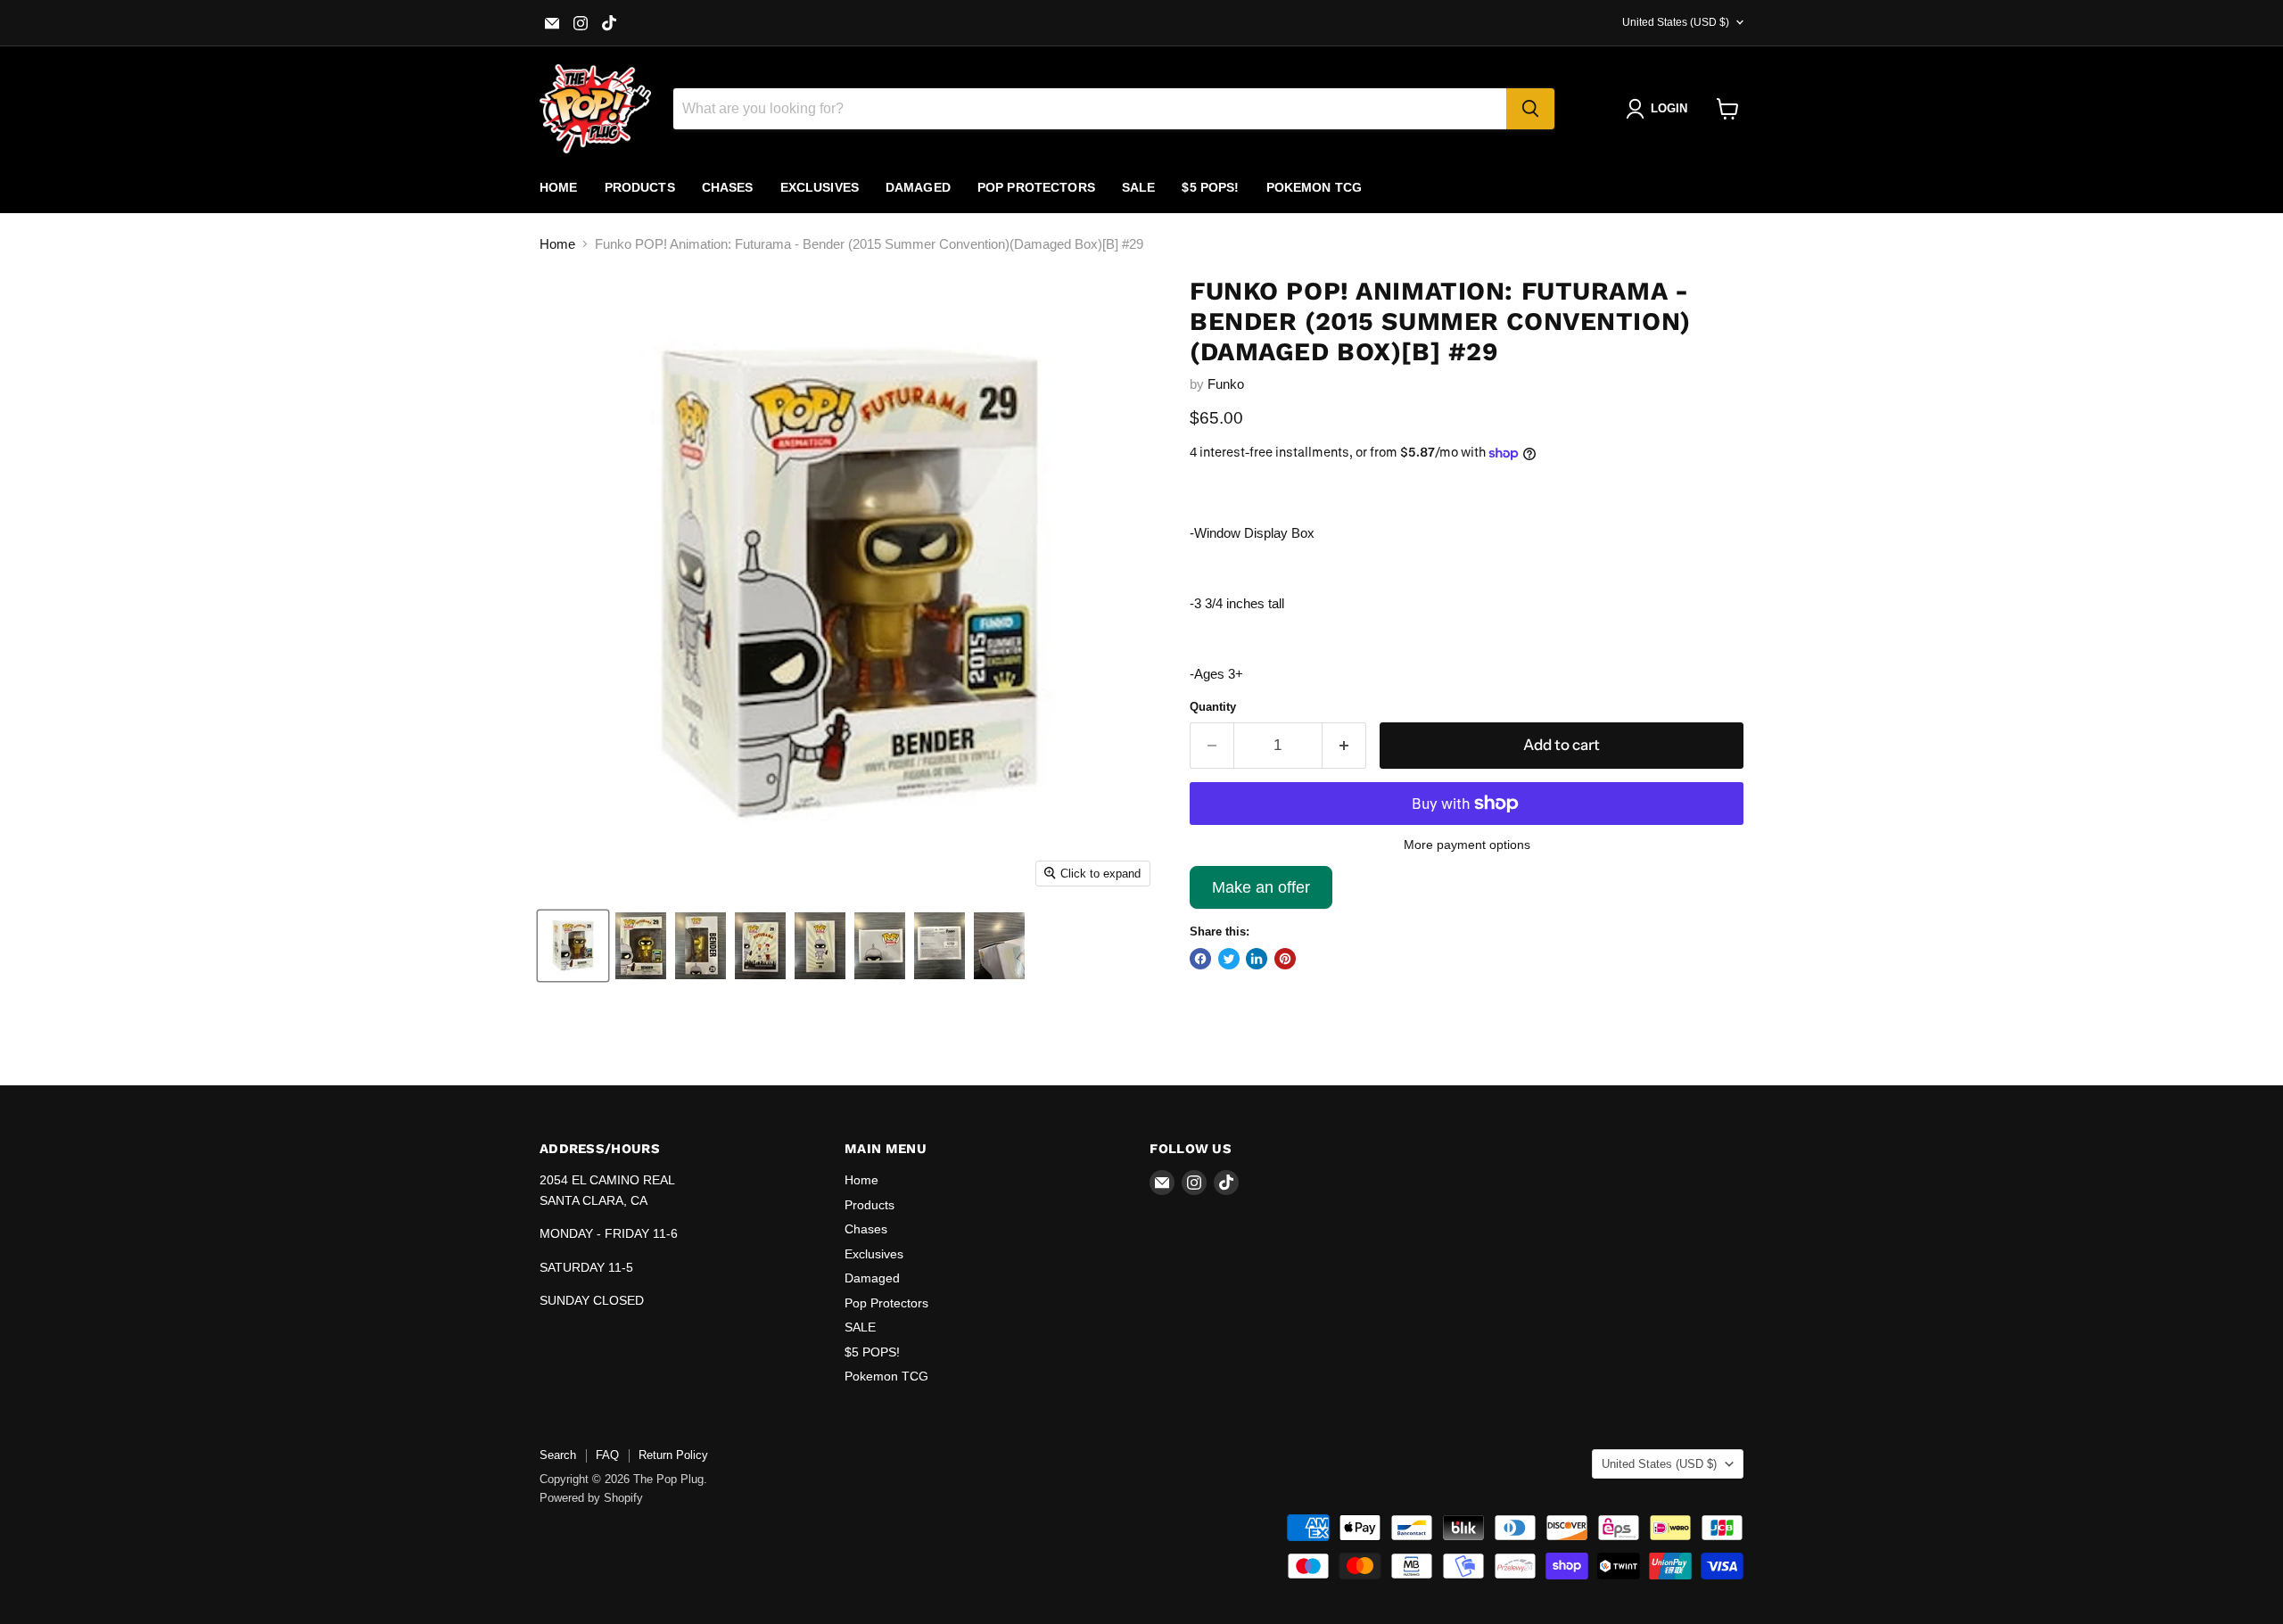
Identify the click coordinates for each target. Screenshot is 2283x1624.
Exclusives (820, 187)
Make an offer (1261, 894)
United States (1676, 22)
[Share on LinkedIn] (1257, 959)
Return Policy (673, 1455)
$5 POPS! (1210, 187)
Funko (1226, 384)
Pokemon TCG (1315, 187)
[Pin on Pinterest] (1285, 959)
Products (640, 187)
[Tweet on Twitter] (1229, 959)
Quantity (1213, 707)
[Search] (1530, 109)
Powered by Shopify (591, 1498)
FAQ (607, 1455)
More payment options (1467, 845)
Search (558, 1455)
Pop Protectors (1036, 187)
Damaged (918, 187)
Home (559, 187)
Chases (728, 187)
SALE (1139, 187)
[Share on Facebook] (1200, 959)
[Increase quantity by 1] (1344, 745)
